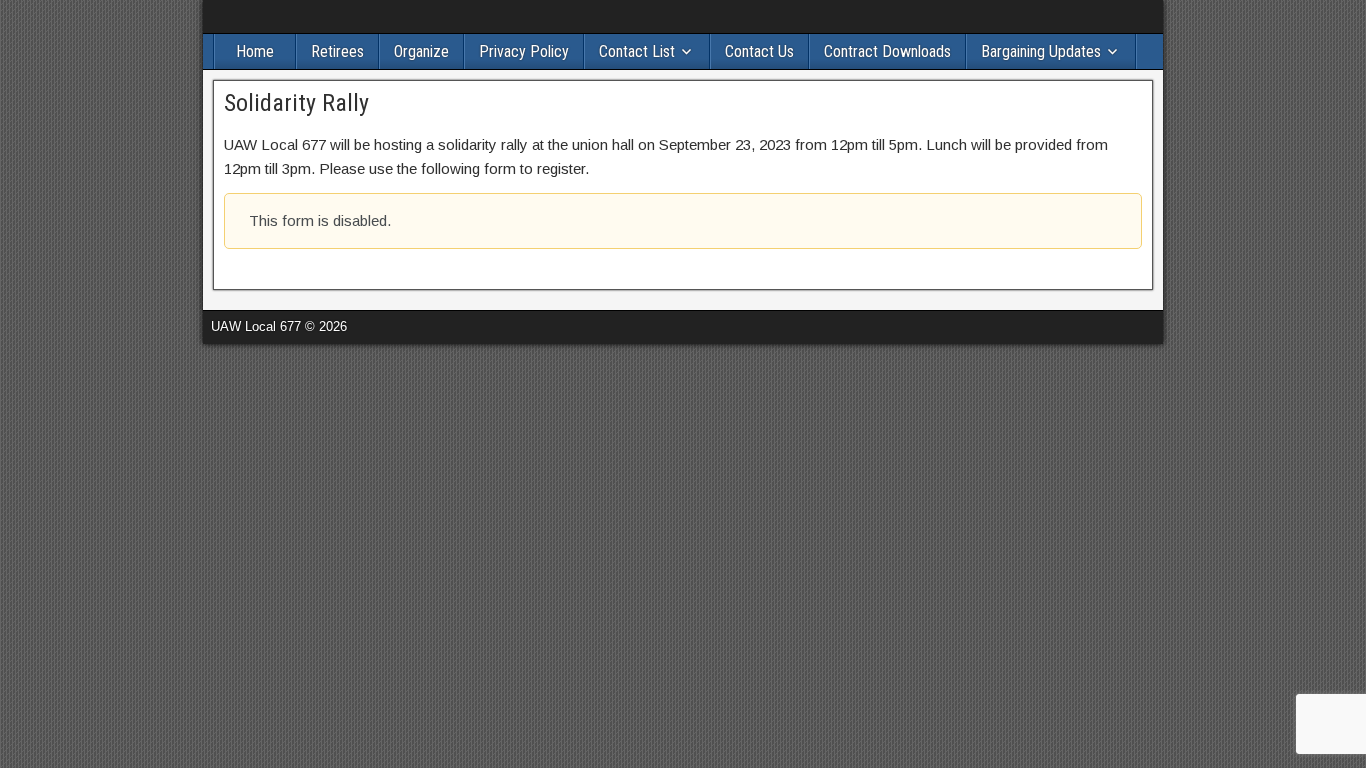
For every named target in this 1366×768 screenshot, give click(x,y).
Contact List (637, 51)
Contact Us (759, 51)
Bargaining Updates (1041, 51)
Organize (421, 51)
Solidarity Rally (296, 103)
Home (255, 51)
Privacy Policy (524, 51)
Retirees (337, 51)
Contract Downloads (887, 51)
